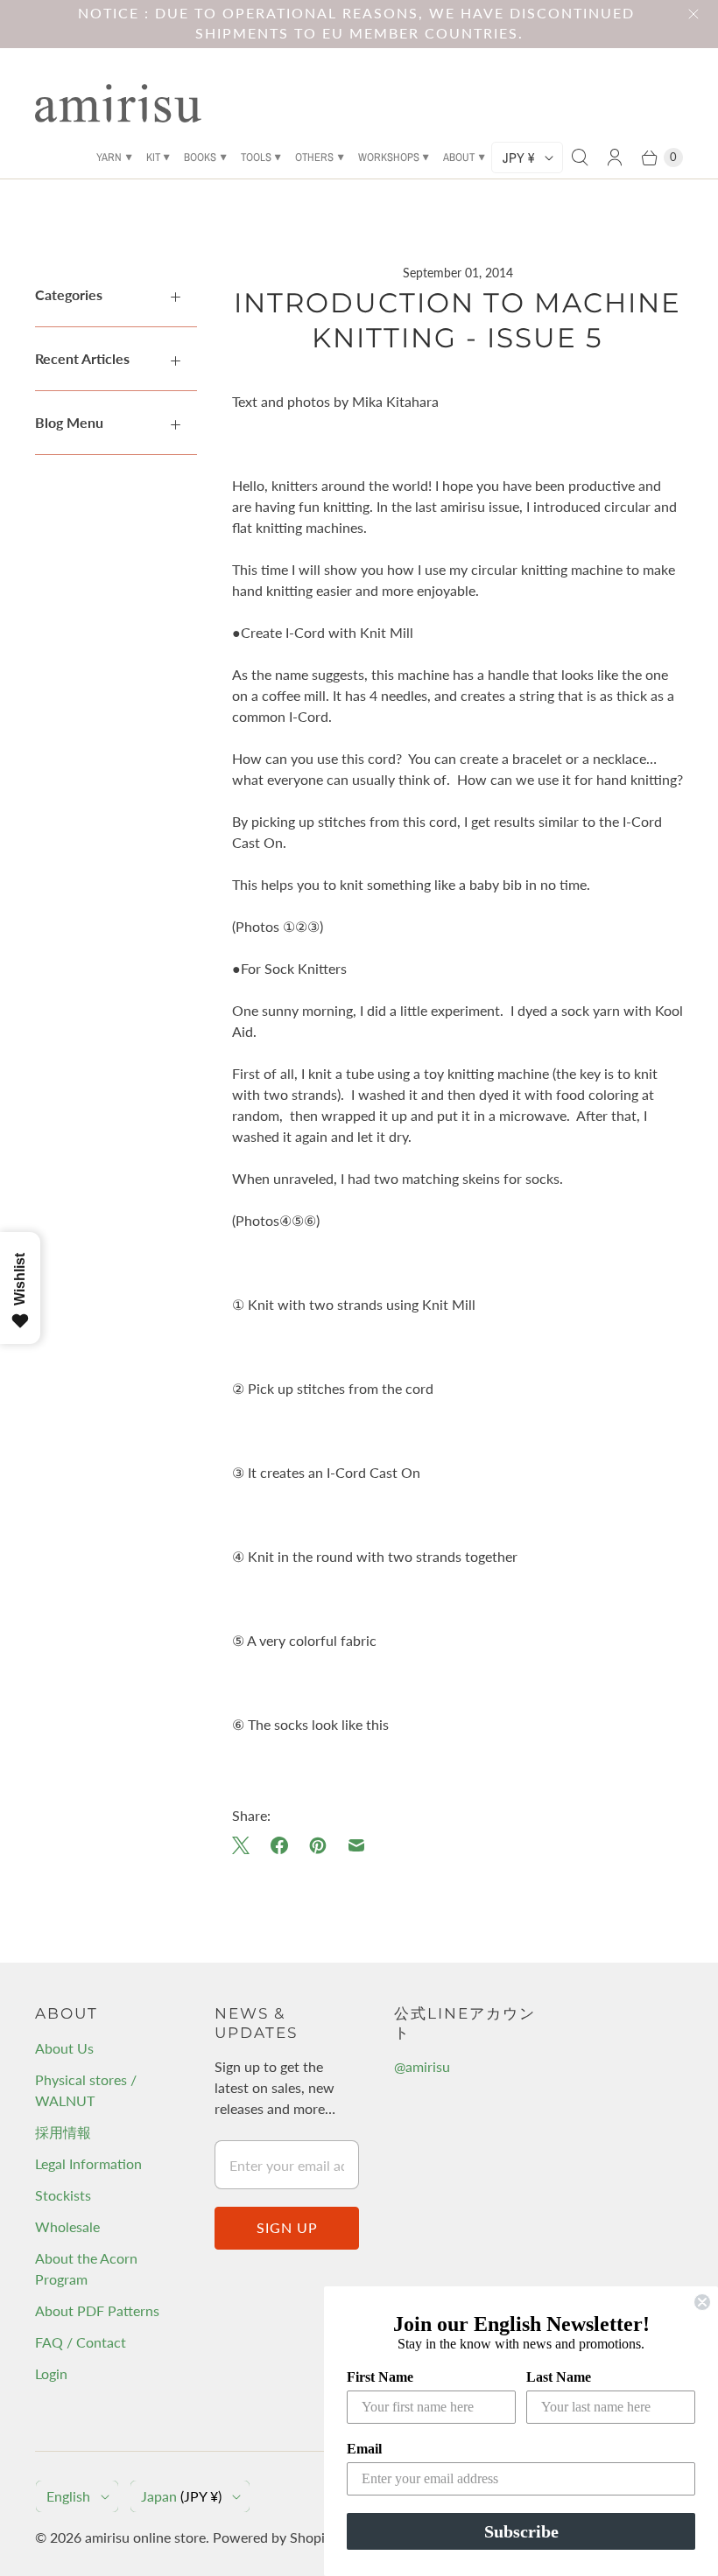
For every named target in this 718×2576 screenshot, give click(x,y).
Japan (181, 2496)
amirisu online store (145, 2537)
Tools (256, 157)
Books (200, 157)
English (68, 2496)
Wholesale (67, 2226)
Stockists (63, 2195)
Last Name (559, 2377)
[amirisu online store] (118, 103)
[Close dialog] (702, 2302)
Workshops (389, 157)
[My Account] (615, 157)
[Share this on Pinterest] (318, 1845)
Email (364, 2449)
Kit (153, 157)
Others (314, 157)
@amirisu (422, 2066)
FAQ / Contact (81, 2342)
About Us (64, 2048)
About (459, 157)
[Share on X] (246, 1845)
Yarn (109, 157)
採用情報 (63, 2132)
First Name (380, 2377)
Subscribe (521, 2531)
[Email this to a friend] (356, 1845)
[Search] (580, 157)
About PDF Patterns (97, 2310)
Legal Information (88, 2163)
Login (51, 2373)
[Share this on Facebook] (279, 1845)
